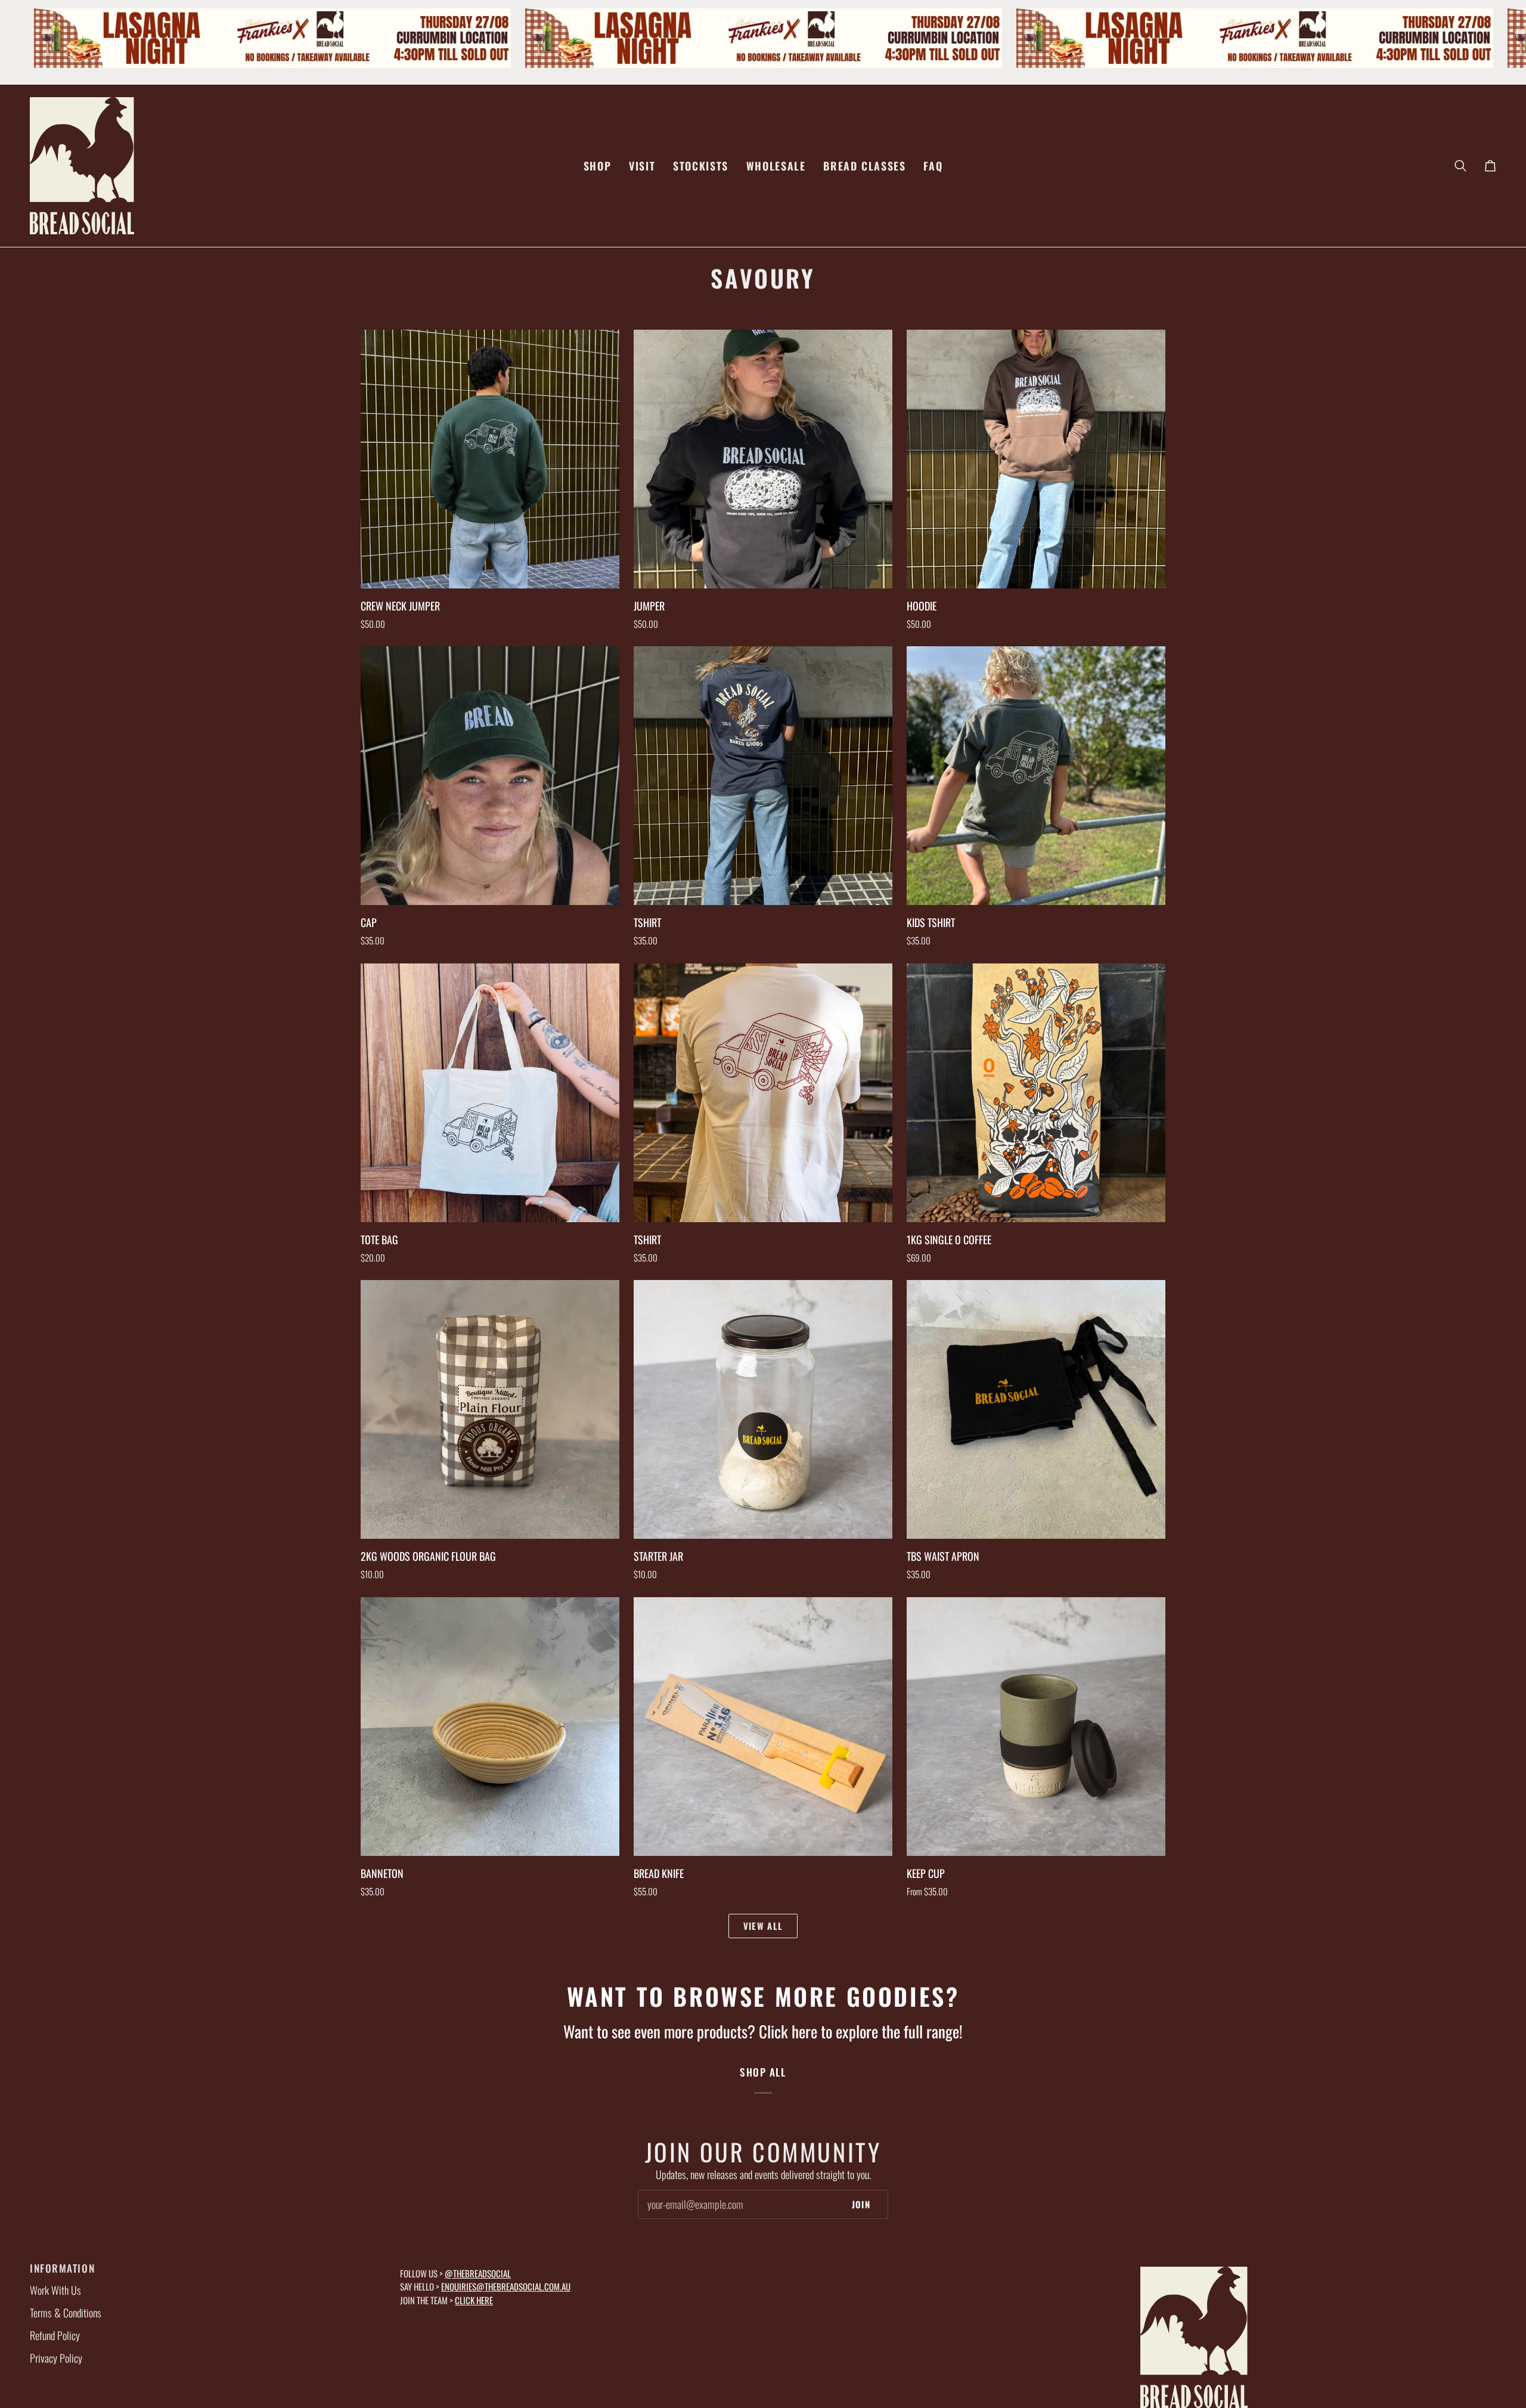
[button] (597, 166)
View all (763, 1926)
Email (656, 2216)
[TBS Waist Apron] (1036, 1409)
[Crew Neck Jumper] (490, 459)
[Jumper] (763, 459)
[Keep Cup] (1036, 1727)
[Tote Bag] (490, 1093)
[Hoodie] (1036, 459)
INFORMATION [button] (62, 2268)
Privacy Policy (56, 2358)
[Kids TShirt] (1036, 776)
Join (861, 2204)
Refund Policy (55, 2335)
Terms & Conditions (66, 2313)
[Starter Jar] (763, 1409)
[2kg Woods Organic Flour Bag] (490, 1409)
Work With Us (55, 2290)
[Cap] (490, 776)
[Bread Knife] (763, 1727)
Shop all (763, 2072)
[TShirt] (763, 776)
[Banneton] (490, 1727)
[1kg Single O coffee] (1036, 1093)
